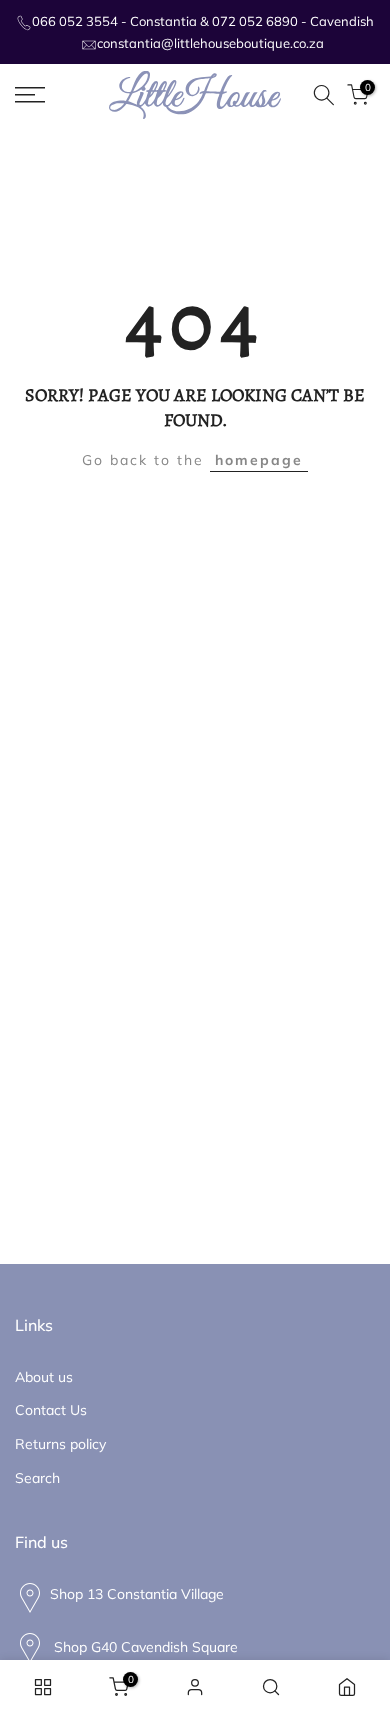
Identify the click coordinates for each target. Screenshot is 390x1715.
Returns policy (60, 1444)
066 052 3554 (75, 21)
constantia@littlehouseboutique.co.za (210, 43)
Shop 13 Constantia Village (137, 1594)
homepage (259, 460)
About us (44, 1377)
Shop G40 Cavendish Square (144, 1646)
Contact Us (51, 1410)
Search (37, 1478)
